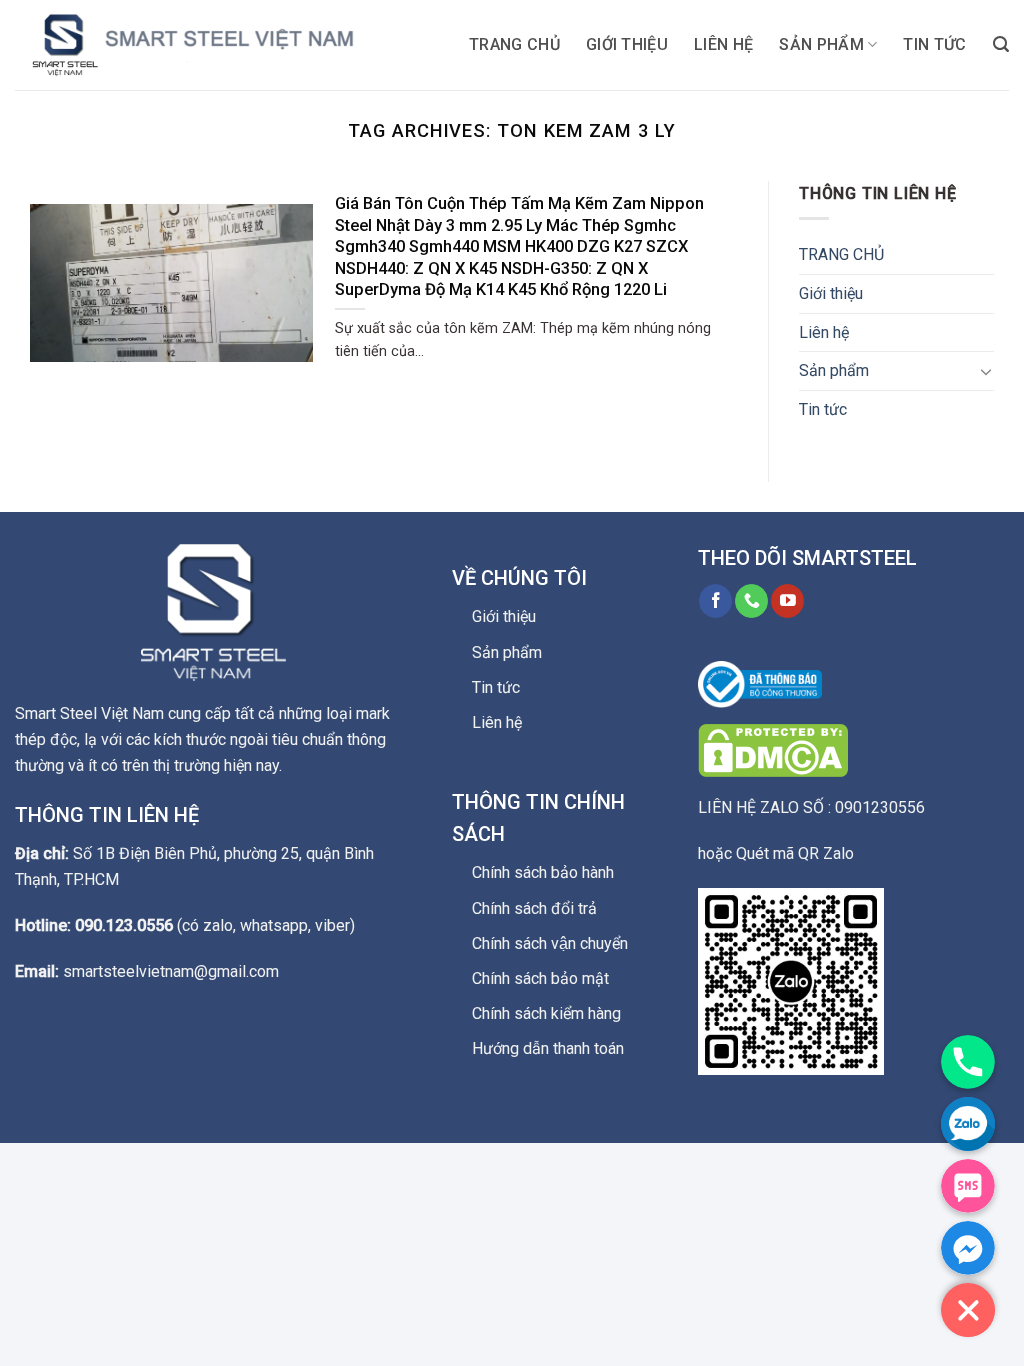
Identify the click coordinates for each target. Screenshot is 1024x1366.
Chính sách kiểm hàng (546, 1013)
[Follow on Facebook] (715, 601)
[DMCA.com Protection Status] (773, 749)
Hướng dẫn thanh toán (548, 1048)
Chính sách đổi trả (534, 908)
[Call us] (751, 601)
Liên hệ (723, 44)
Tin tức (934, 44)
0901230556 (880, 807)
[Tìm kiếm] (1001, 44)
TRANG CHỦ (514, 44)
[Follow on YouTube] (787, 601)
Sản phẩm (821, 44)
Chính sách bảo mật (540, 978)
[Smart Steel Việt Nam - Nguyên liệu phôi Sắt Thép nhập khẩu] (215, 44)
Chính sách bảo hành (543, 872)
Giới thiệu (627, 44)
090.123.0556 (124, 925)
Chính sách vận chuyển (550, 943)
